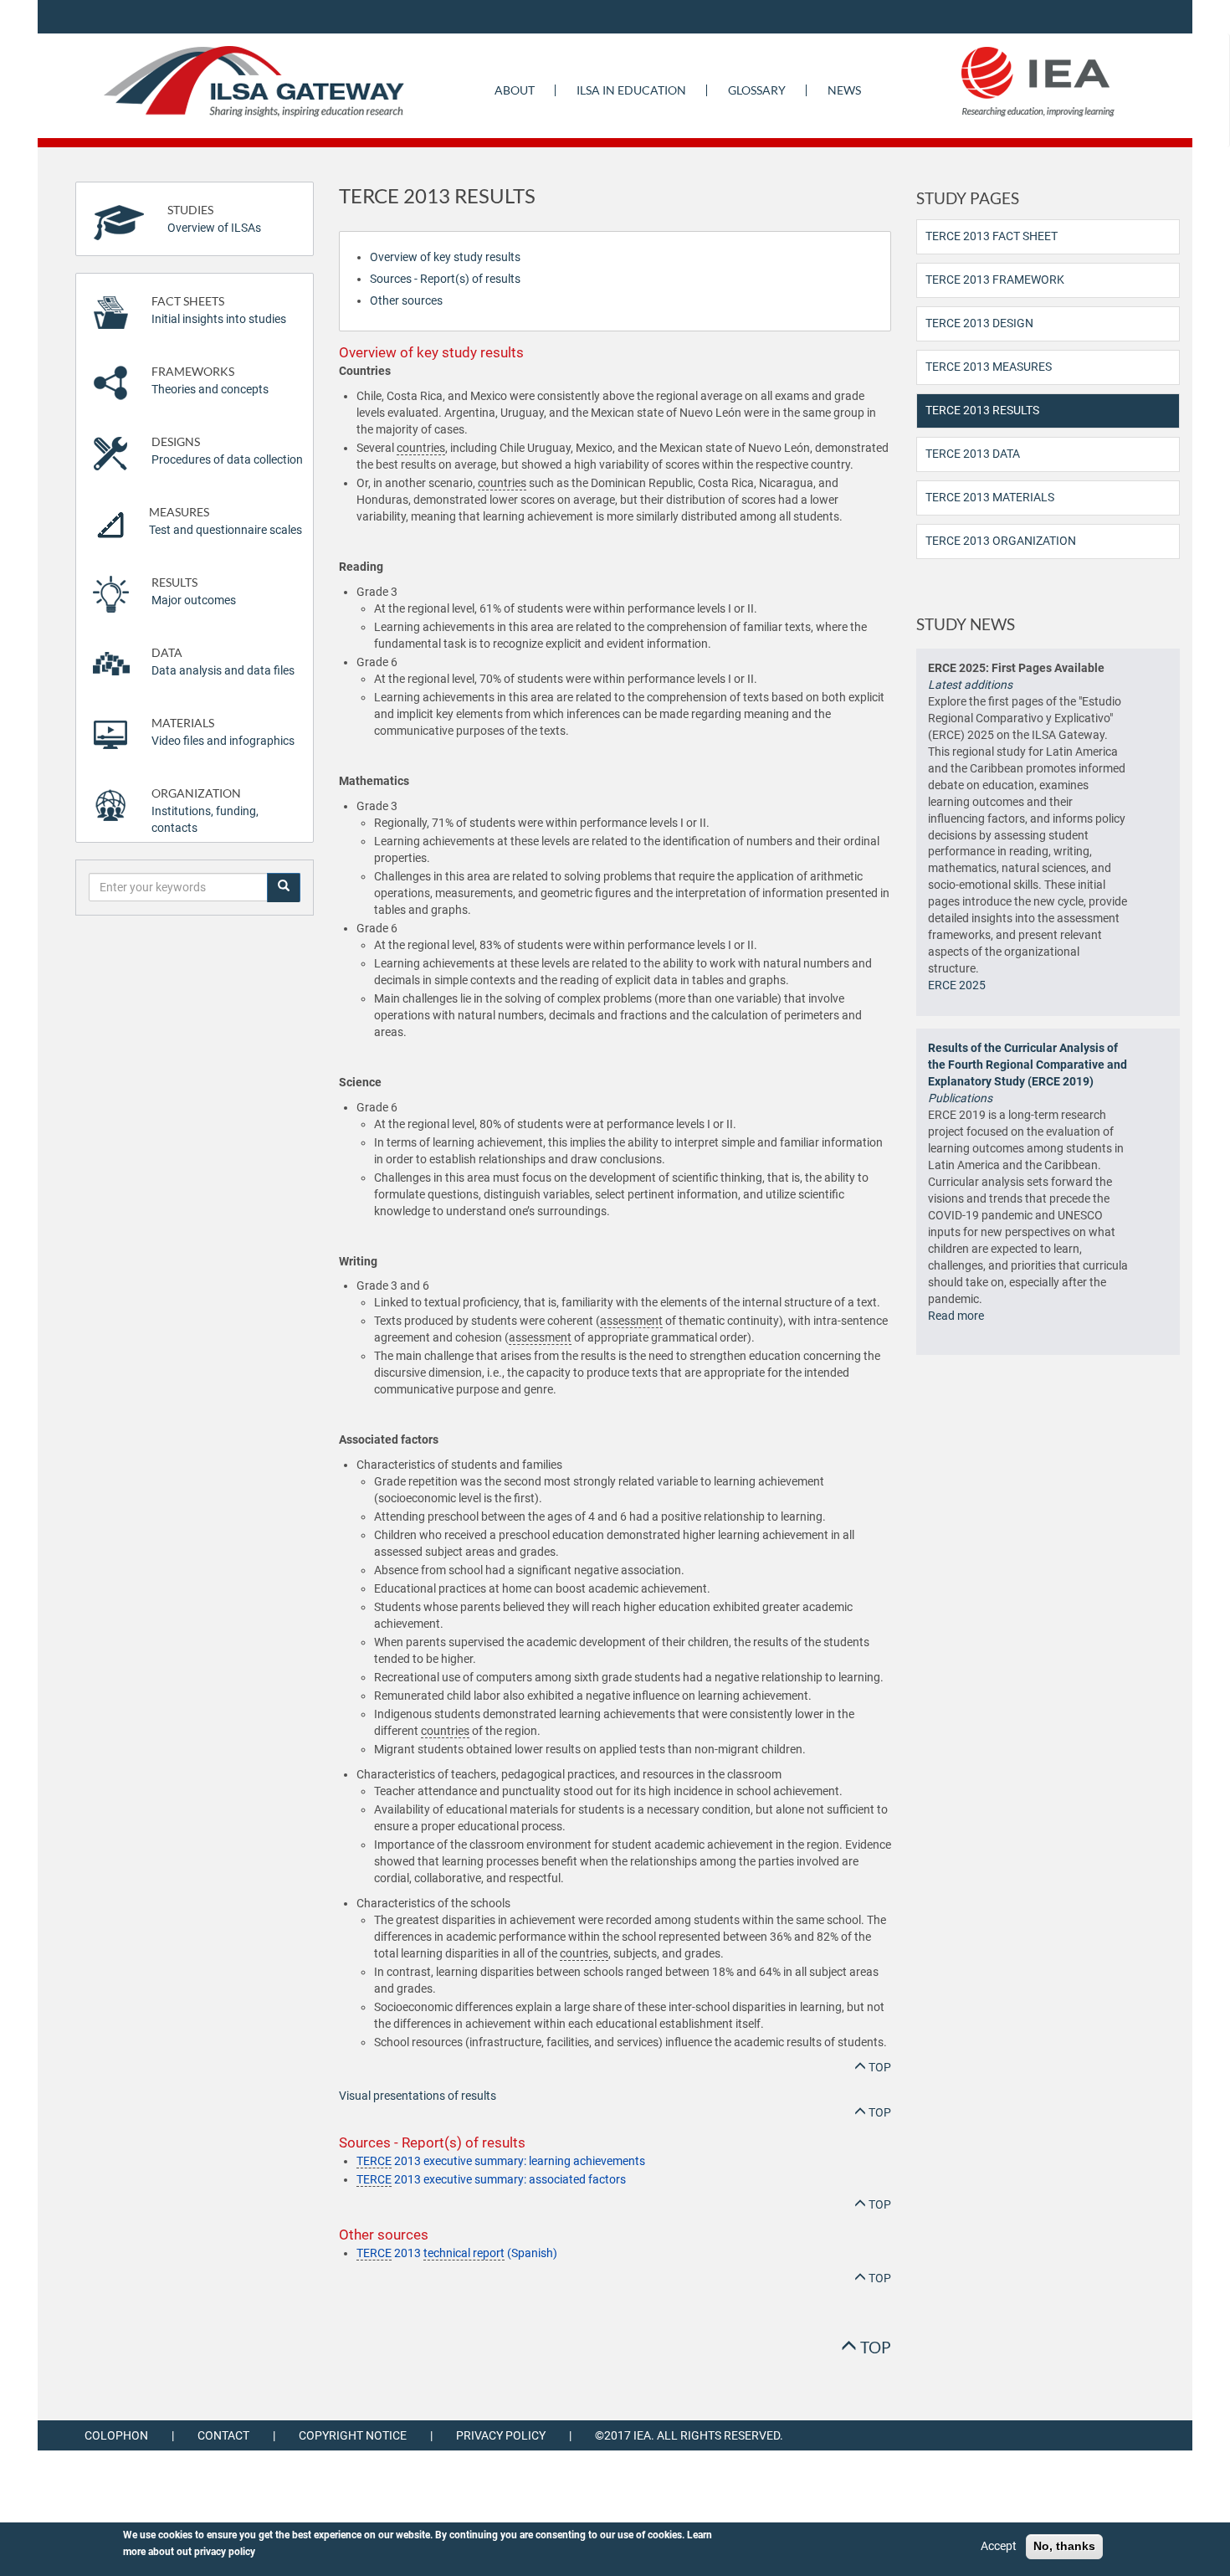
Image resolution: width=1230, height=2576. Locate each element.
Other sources (406, 300)
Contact (223, 2435)
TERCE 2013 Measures (989, 367)
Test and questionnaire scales (225, 521)
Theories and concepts (210, 380)
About (515, 90)
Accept (999, 2546)
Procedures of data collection (227, 451)
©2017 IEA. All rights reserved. (689, 2435)
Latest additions (970, 685)
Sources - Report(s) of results (445, 279)
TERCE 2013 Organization (1001, 541)
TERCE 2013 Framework (995, 280)
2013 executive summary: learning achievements (501, 2161)
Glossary (757, 90)
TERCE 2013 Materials (990, 497)
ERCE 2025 (957, 985)
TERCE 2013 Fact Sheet (992, 236)
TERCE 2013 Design (979, 323)
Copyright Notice (353, 2435)
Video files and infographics (223, 732)
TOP (879, 2067)
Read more (956, 1316)
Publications (960, 1098)
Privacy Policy (501, 2435)
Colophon (116, 2435)
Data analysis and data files (223, 662)
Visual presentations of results (418, 2096)
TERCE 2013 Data (973, 454)
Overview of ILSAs (214, 219)
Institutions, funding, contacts (205, 811)
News (844, 90)
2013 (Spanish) (457, 2253)
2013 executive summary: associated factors (491, 2179)
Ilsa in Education (631, 90)
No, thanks (1064, 2546)
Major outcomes (194, 591)
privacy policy (225, 2552)
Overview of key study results (445, 257)
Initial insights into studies (219, 310)
